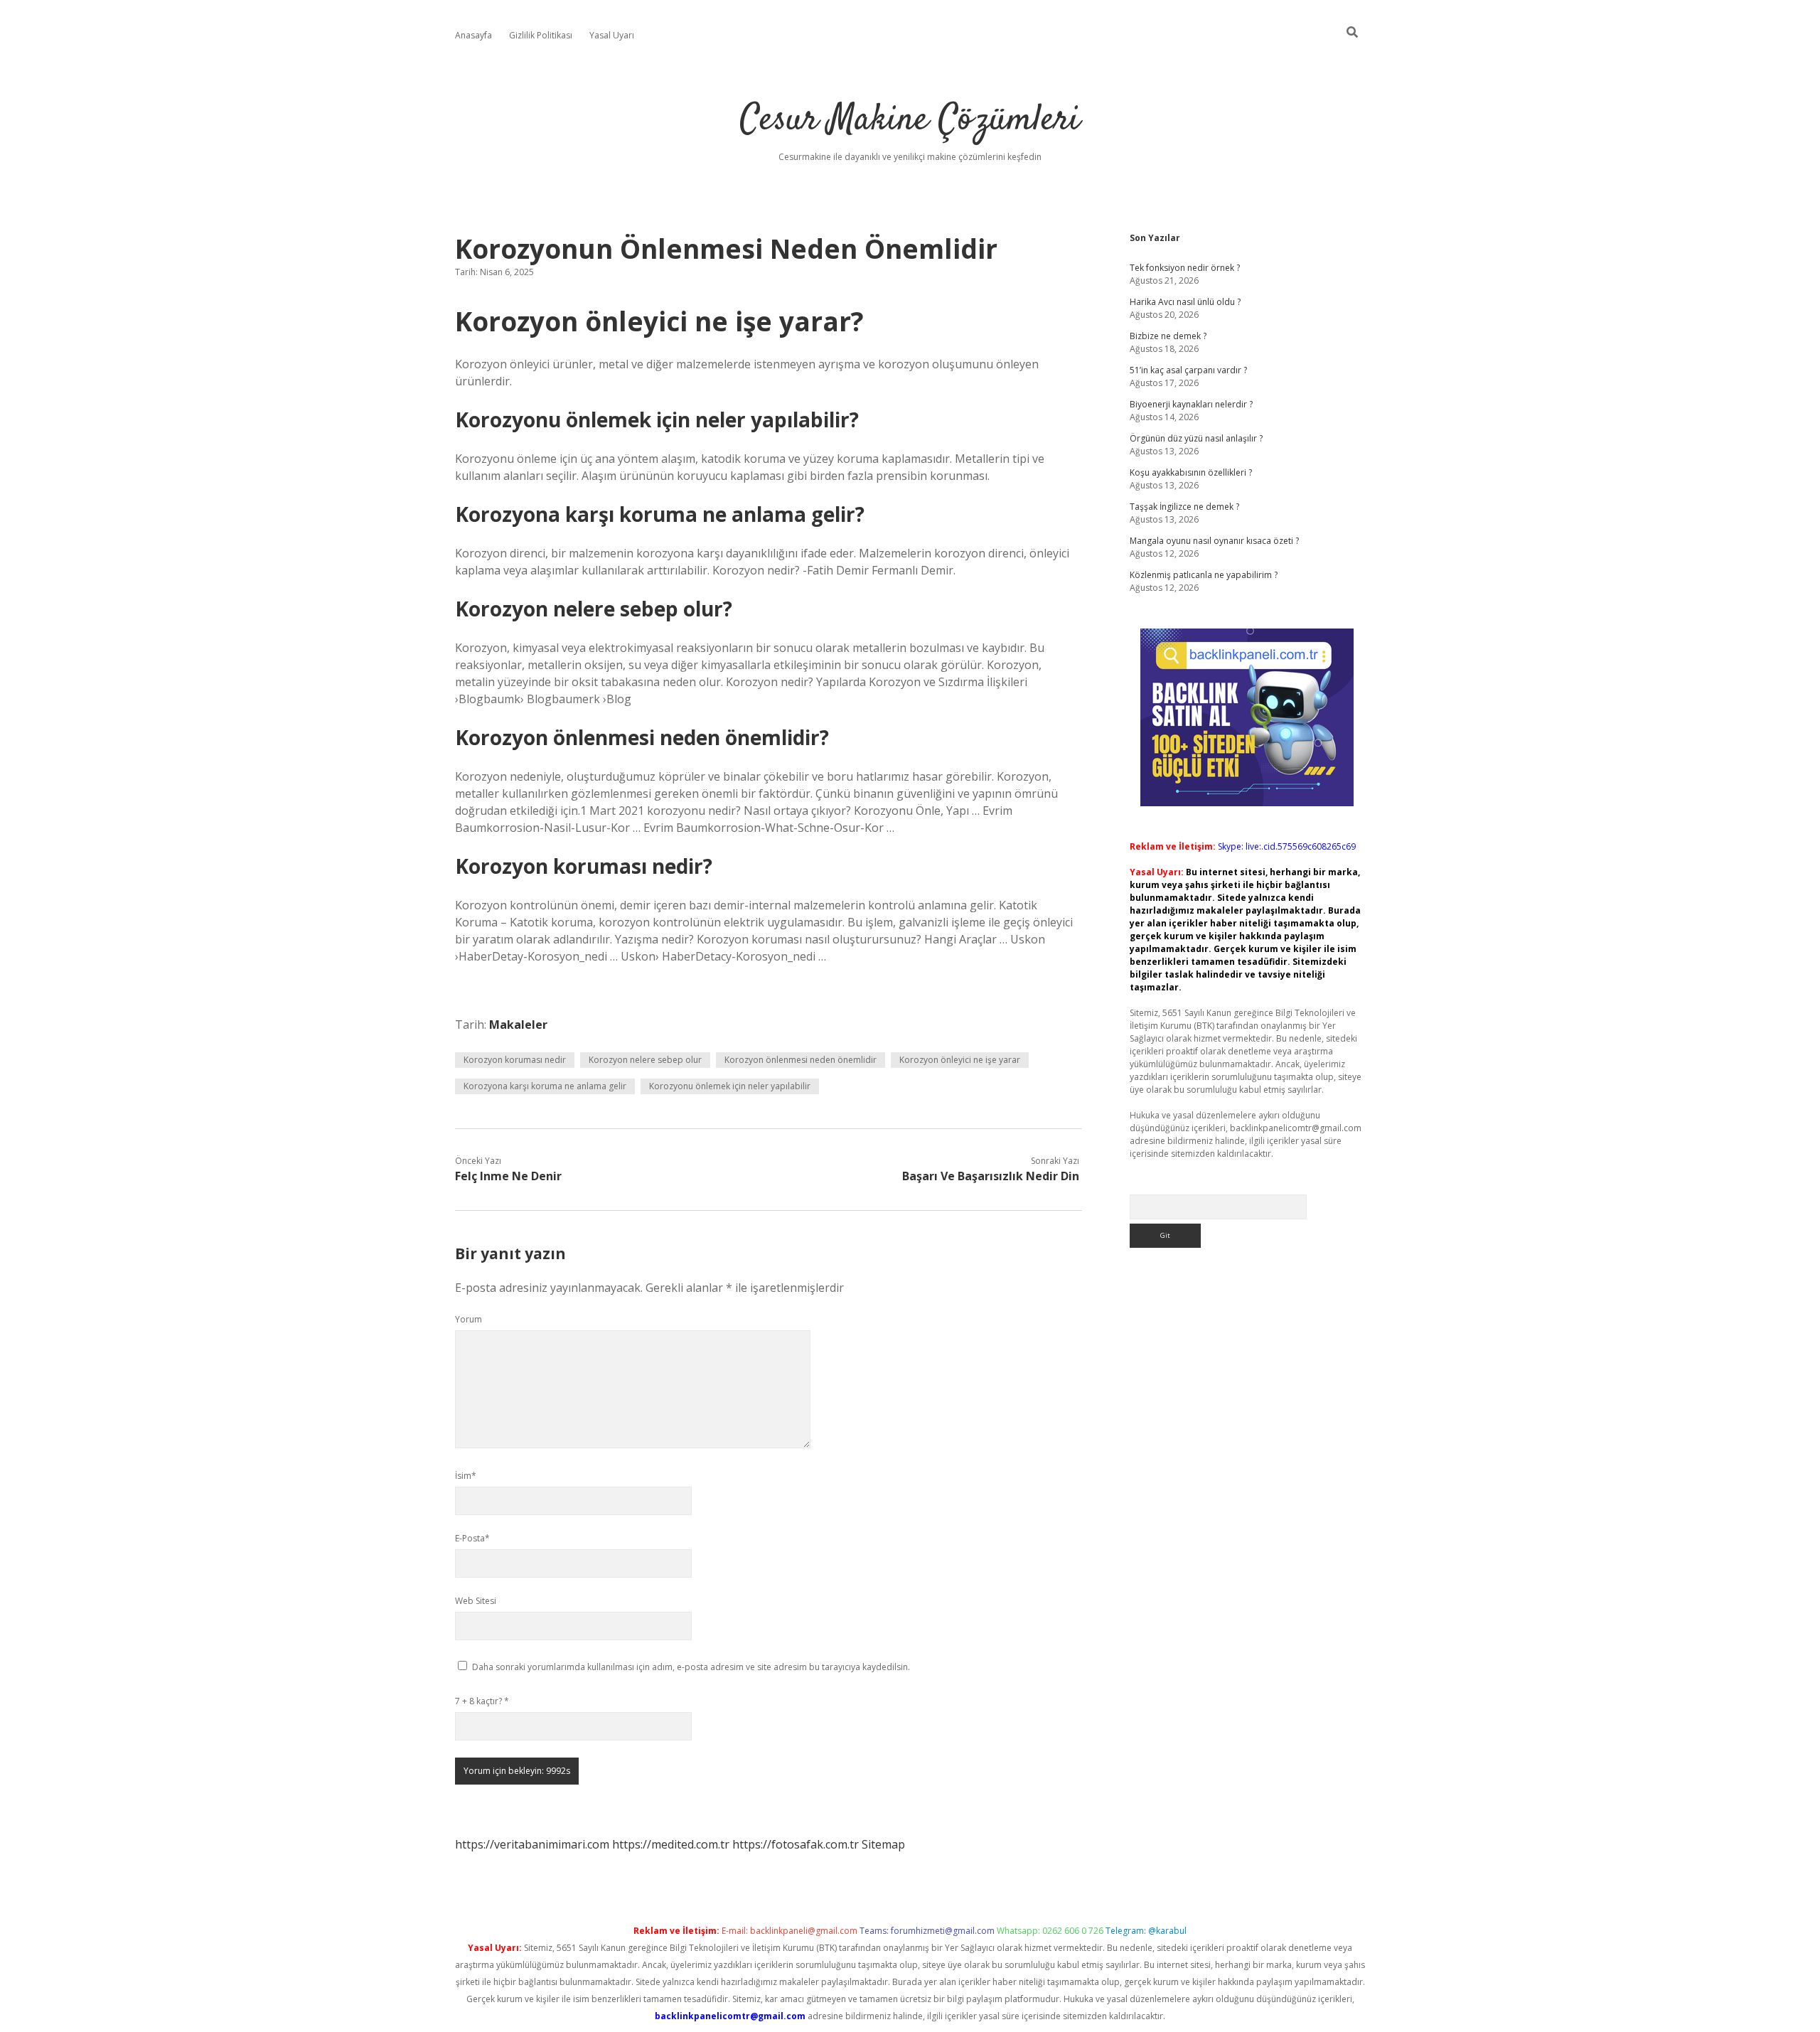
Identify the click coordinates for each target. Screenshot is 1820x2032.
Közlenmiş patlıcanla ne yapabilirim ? (1204, 575)
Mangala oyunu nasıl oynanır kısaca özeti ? (1214, 541)
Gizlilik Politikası (541, 35)
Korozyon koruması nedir (515, 1060)
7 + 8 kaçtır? (482, 1701)
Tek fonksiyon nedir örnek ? (1185, 268)
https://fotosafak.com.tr (796, 1844)
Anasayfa (473, 35)
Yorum (469, 1319)
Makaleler (518, 1025)
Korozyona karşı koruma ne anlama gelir (545, 1086)
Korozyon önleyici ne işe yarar (960, 1060)
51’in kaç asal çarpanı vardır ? (1188, 370)
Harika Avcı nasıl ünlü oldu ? (1185, 302)
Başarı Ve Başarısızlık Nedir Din (991, 1176)
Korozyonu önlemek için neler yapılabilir (730, 1086)
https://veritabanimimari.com (532, 1844)
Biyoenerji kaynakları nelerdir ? (1191, 404)
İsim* (466, 1476)
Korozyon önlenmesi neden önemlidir (801, 1060)
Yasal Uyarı (612, 35)
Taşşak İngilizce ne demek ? (1184, 507)
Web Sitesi (476, 1601)
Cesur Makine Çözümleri (910, 121)
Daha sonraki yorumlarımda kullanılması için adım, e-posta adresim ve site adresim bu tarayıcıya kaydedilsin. (691, 1667)
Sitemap (883, 1844)
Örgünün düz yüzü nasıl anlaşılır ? (1196, 438)
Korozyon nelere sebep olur (645, 1060)
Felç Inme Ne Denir (508, 1176)
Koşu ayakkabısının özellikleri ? (1191, 472)
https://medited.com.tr (671, 1844)
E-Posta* (472, 1538)
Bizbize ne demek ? (1168, 336)
